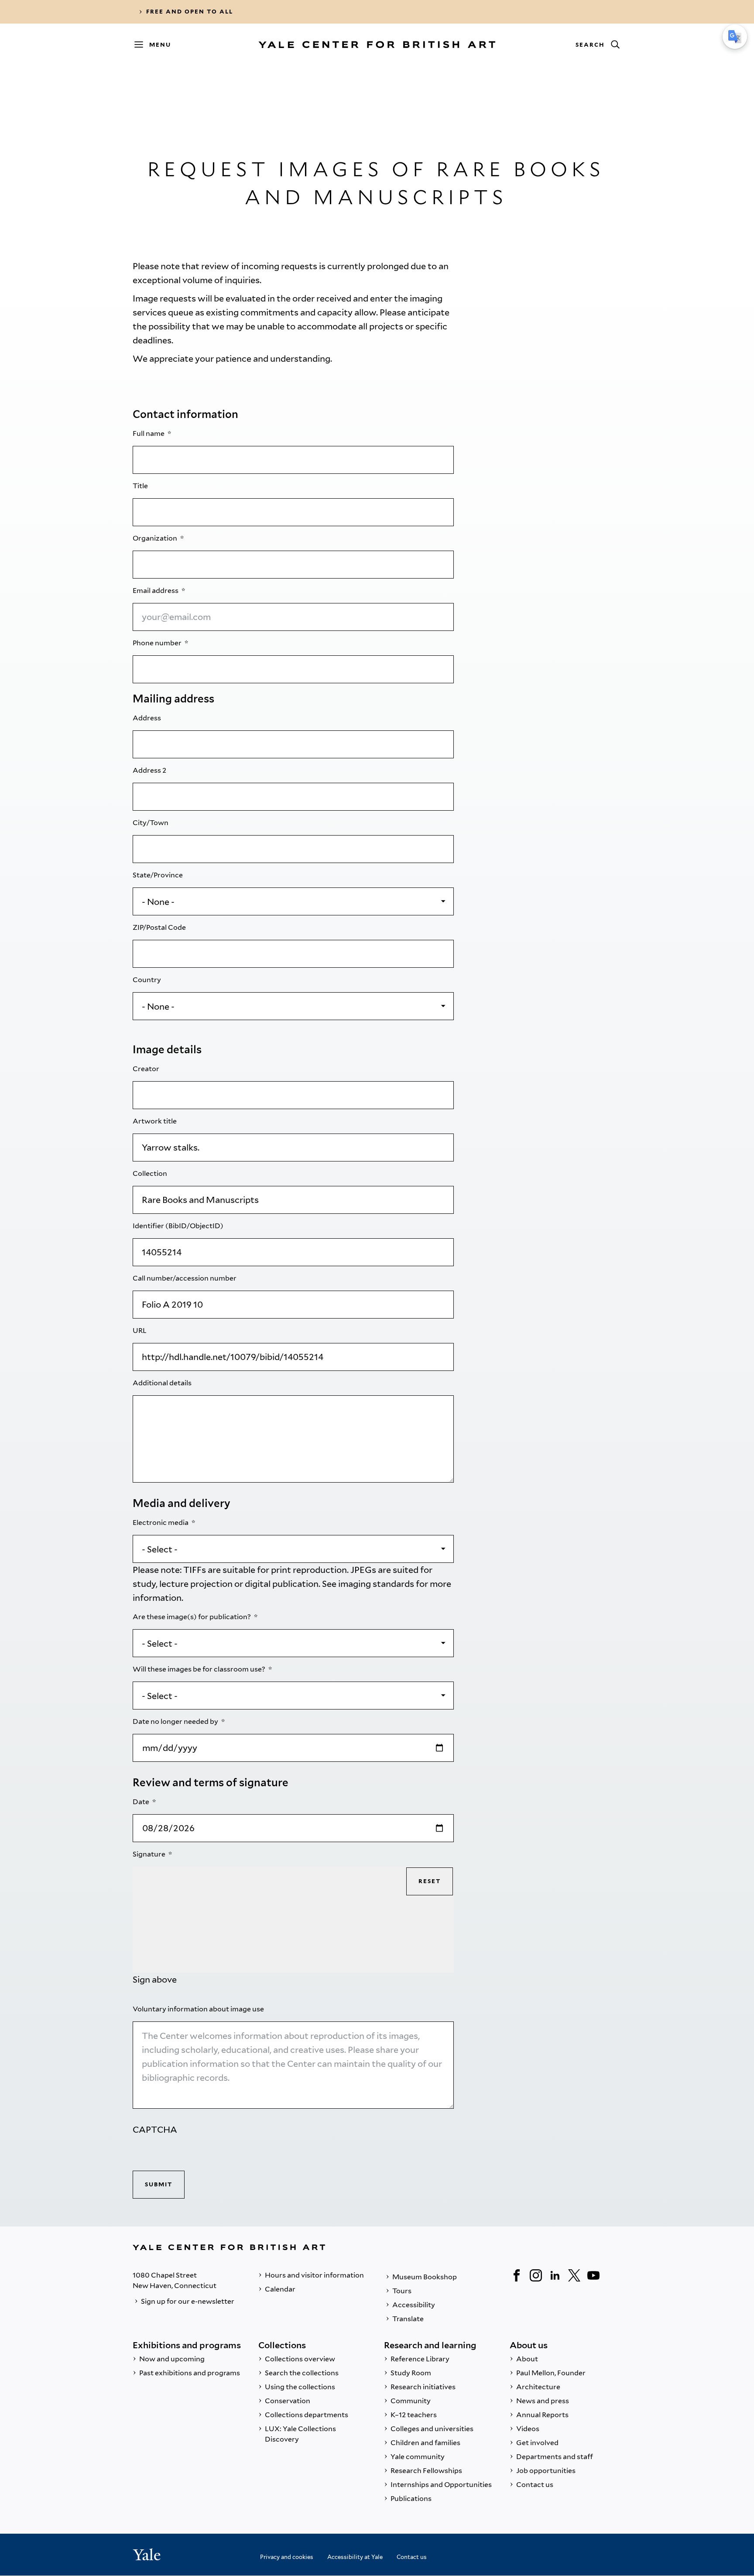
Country (147, 980)
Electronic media (161, 1523)
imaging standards (376, 1584)
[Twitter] (574, 2275)
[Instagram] (536, 2275)
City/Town (151, 823)
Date (142, 1802)
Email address (156, 591)
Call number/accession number (185, 1278)
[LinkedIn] (555, 2275)
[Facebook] (517, 2275)
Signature (150, 1854)
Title (141, 486)
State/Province (158, 875)
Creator (147, 1069)
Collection (151, 1173)
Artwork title (155, 1121)
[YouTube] (593, 2275)
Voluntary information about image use (199, 2009)
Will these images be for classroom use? (200, 1669)
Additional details (163, 1383)
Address (147, 718)
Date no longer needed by (176, 1721)
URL (140, 1331)
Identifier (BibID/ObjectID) (179, 1226)
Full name (149, 433)
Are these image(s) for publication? (192, 1617)
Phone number (158, 643)
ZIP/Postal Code (160, 927)
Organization (156, 538)
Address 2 (150, 770)
